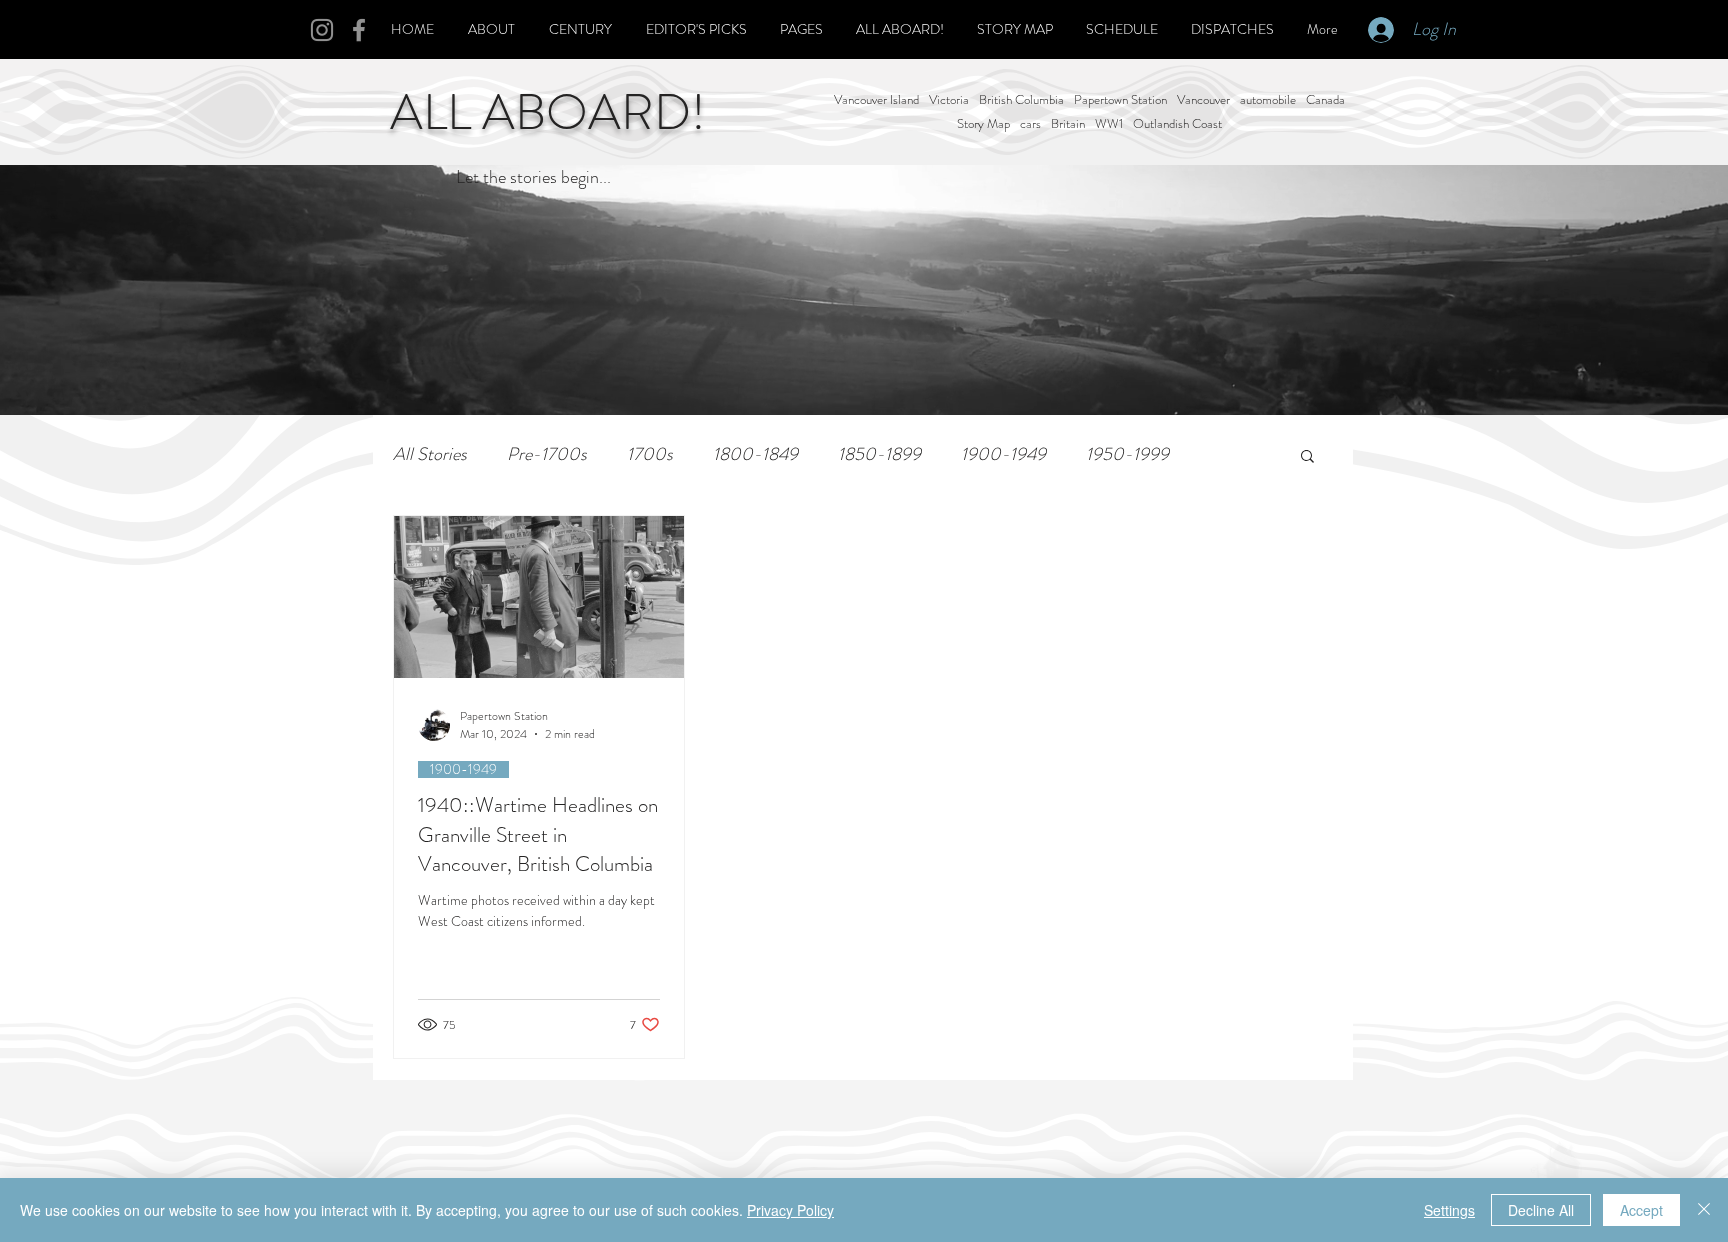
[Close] (1704, 1210)
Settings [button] (1449, 1210)
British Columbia (1021, 100)
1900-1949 (1003, 454)
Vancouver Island (876, 100)
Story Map (983, 124)
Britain (1068, 124)
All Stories (430, 454)
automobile (1268, 100)
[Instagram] (322, 30)
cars (1030, 124)
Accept (1641, 1210)
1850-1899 (879, 454)
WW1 (1109, 124)
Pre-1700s (547, 454)
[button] (1307, 457)
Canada (1325, 100)
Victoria (949, 100)
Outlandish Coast (1177, 124)
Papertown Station (1120, 100)
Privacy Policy (790, 1210)
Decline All (1541, 1210)
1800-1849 (755, 454)
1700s (650, 454)
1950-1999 (1127, 454)
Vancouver (1203, 100)
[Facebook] (359, 30)
